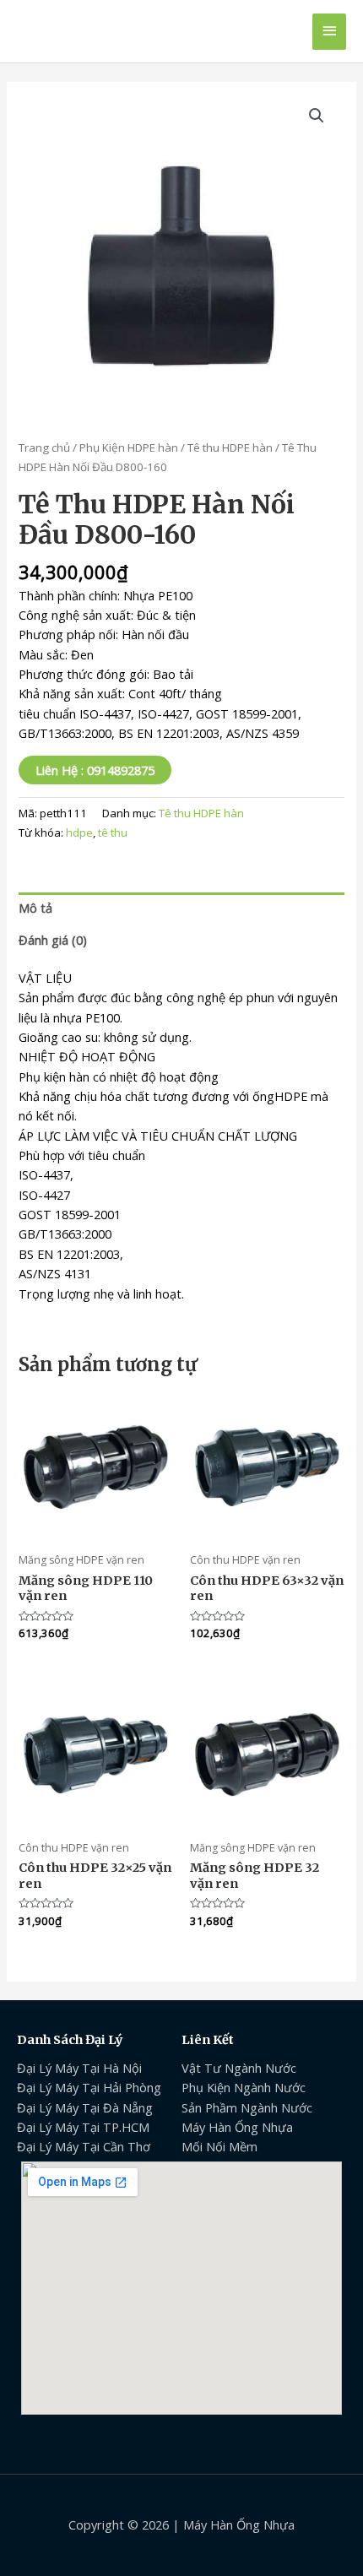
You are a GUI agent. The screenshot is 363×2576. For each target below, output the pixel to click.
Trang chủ (44, 447)
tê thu (113, 832)
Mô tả (35, 908)
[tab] (181, 908)
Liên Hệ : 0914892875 (95, 770)
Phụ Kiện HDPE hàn (129, 447)
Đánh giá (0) (53, 940)
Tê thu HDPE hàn (230, 447)
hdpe (79, 832)
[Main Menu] (329, 32)
